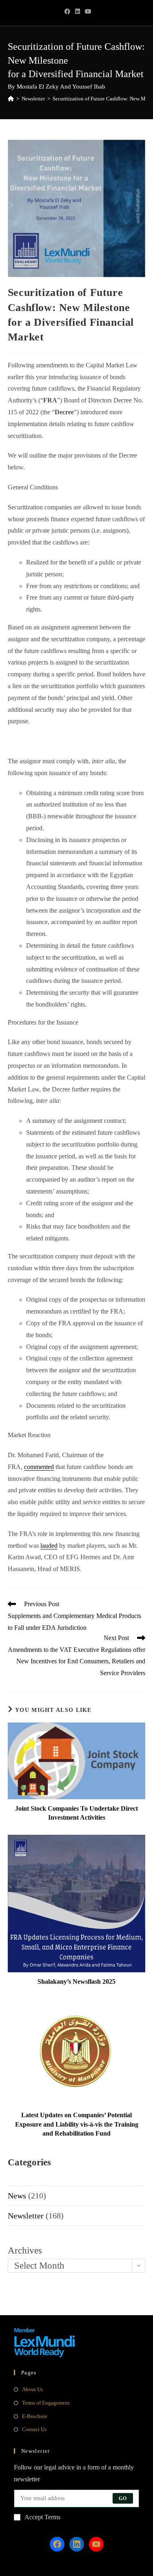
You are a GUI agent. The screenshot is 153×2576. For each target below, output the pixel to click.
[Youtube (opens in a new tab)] (87, 12)
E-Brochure (35, 2416)
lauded (49, 1546)
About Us (32, 2389)
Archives (25, 2250)
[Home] (11, 99)
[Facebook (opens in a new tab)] (67, 12)
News (17, 2196)
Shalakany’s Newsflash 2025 (76, 1981)
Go (123, 2498)
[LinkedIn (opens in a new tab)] (78, 12)
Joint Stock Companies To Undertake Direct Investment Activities (76, 1813)
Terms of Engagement (46, 2403)
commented (39, 1467)
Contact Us (34, 2429)
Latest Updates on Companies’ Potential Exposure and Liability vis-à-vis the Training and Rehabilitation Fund (77, 2124)
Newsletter (26, 2216)
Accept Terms (42, 2517)
